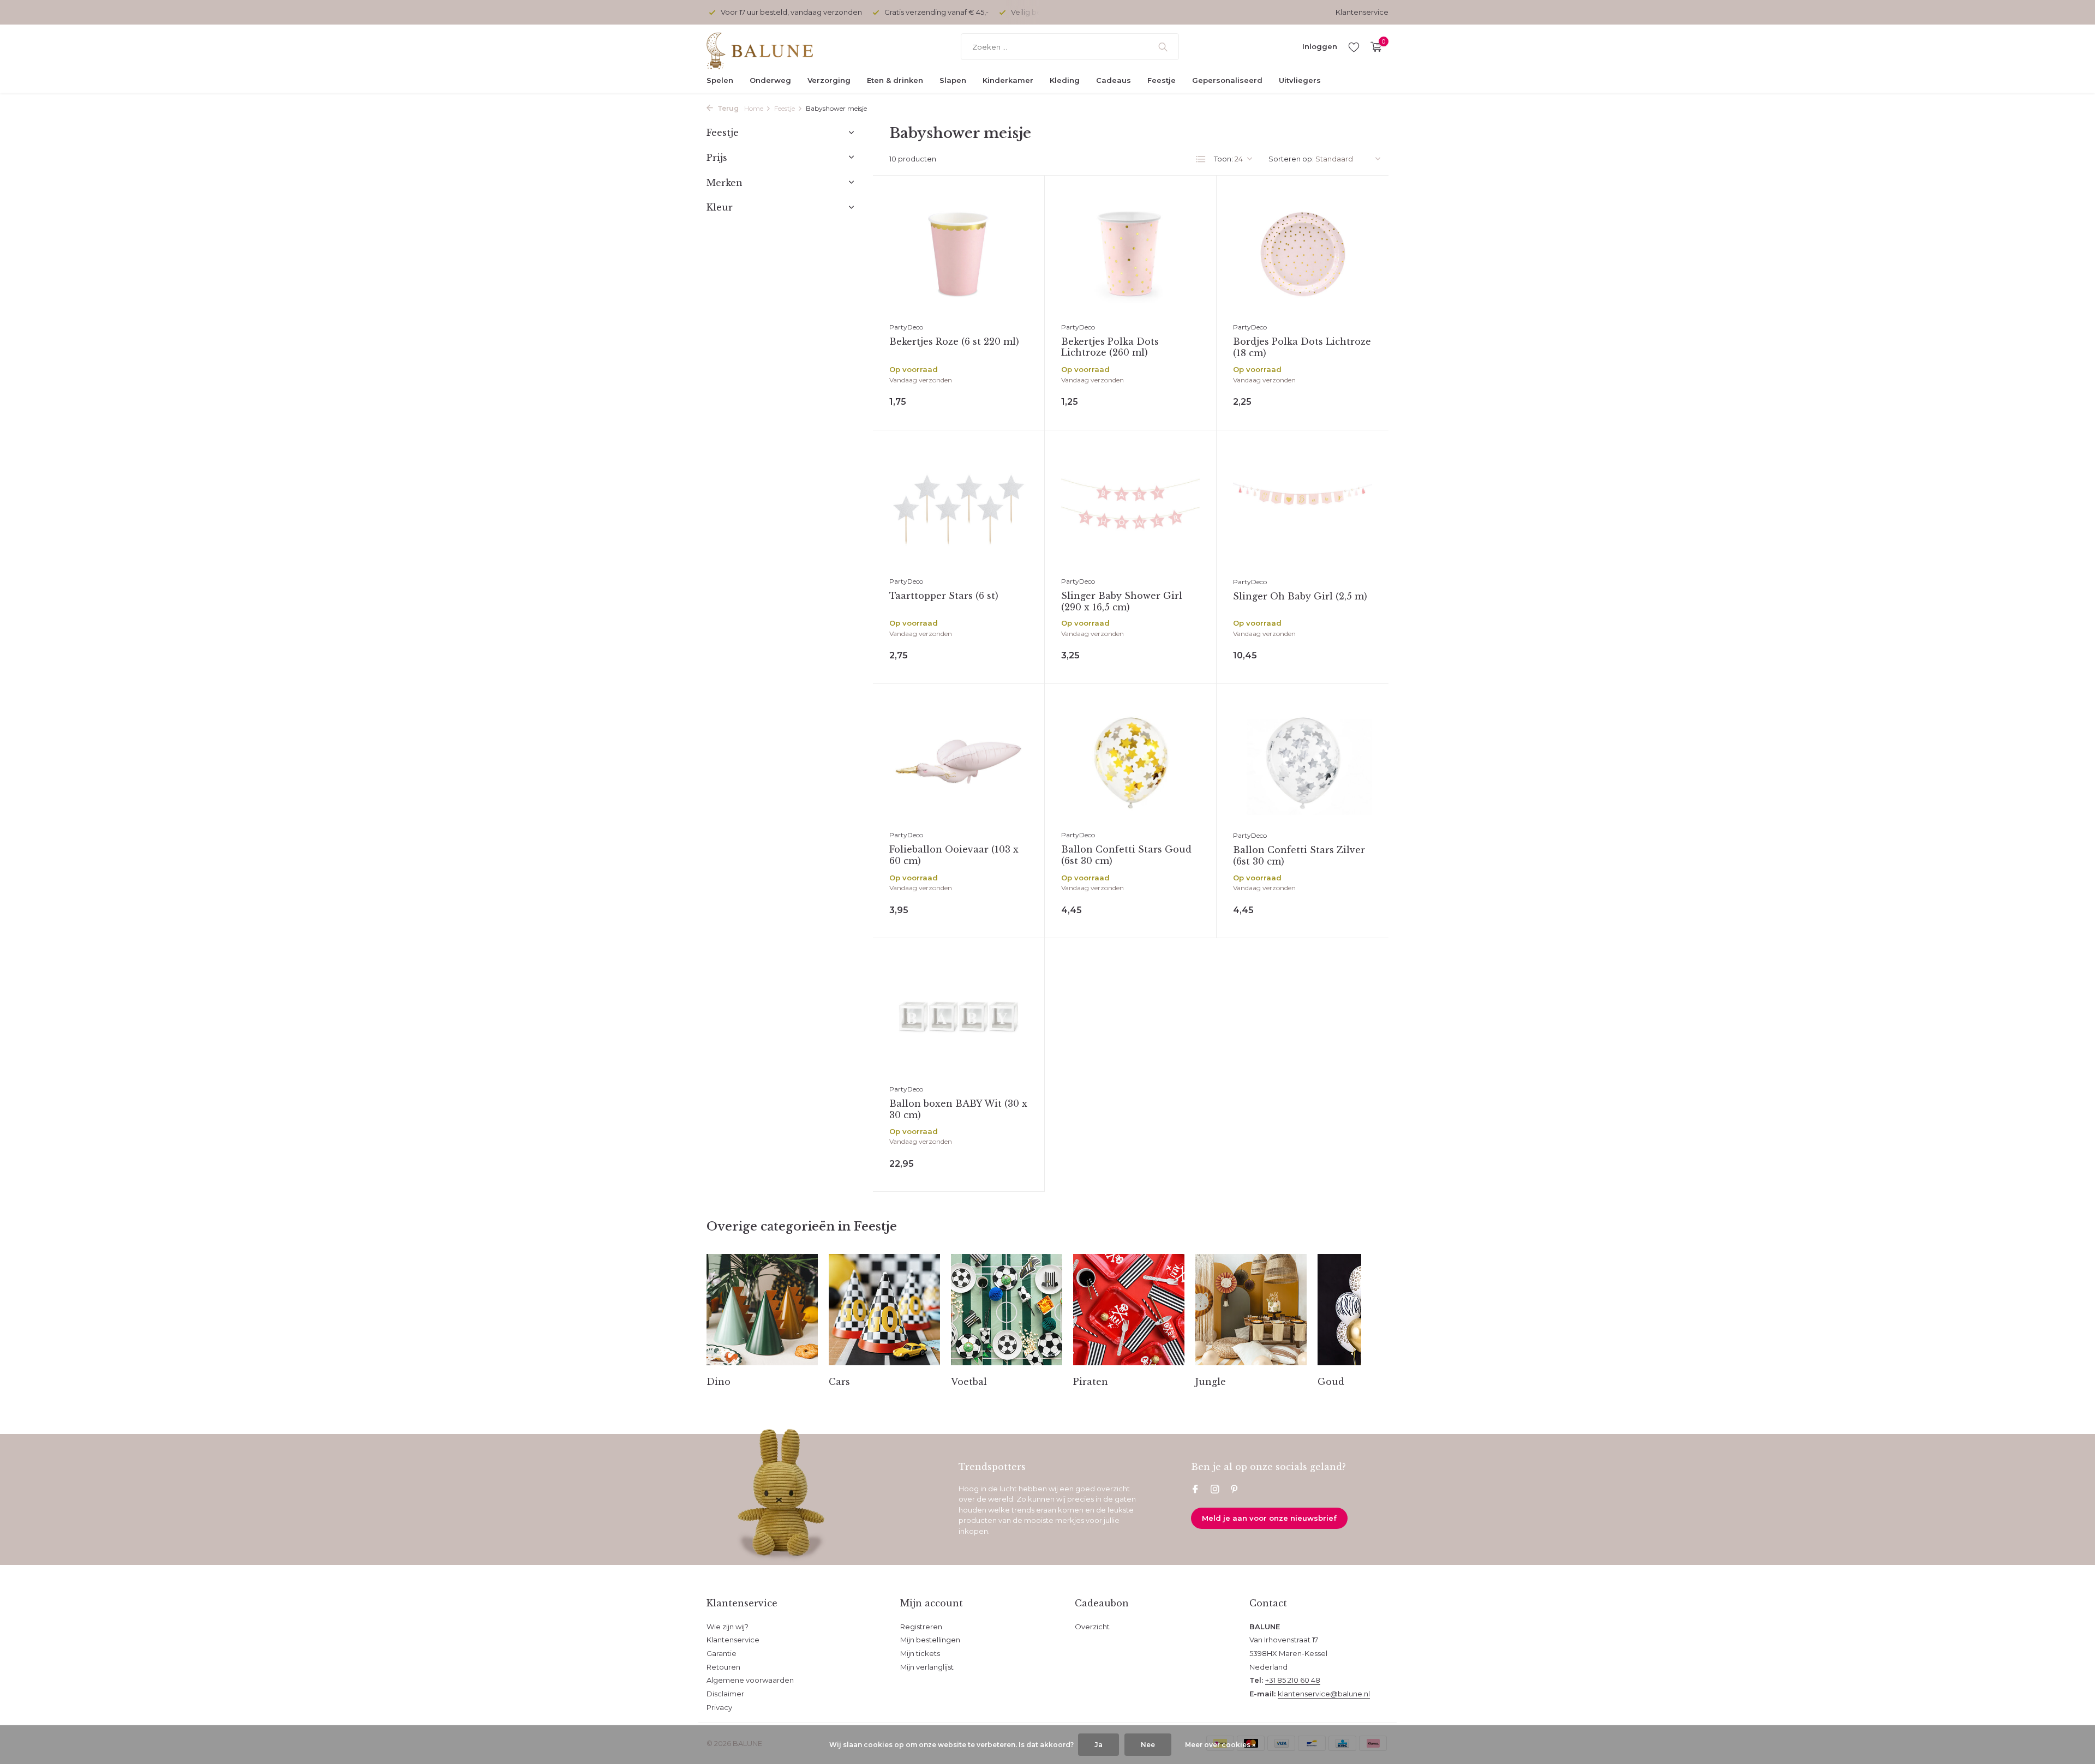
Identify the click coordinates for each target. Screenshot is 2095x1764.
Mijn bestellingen (930, 1640)
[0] (1373, 47)
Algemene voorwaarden (750, 1680)
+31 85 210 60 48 (1293, 1680)
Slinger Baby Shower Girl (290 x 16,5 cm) (1122, 601)
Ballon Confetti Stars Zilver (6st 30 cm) (1299, 856)
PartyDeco (906, 327)
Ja (1099, 1745)
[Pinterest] (1235, 1490)
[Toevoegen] (1003, 400)
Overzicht (1092, 1627)
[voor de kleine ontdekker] (775, 47)
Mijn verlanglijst (927, 1667)
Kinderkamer (1008, 80)
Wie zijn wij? (728, 1627)
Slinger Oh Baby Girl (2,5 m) (1300, 596)
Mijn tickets (920, 1653)
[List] (1201, 159)
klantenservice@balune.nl (1324, 1694)
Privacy (719, 1707)
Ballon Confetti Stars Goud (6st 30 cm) (1126, 855)
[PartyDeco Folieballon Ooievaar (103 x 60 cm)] (959, 762)
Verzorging (829, 80)
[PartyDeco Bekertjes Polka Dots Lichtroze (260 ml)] (1130, 254)
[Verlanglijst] (1354, 47)
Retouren (723, 1667)
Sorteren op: (1291, 159)
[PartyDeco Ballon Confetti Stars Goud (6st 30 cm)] (1130, 762)
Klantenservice (1362, 12)
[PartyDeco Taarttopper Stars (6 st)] (959, 509)
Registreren (921, 1627)
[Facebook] (1195, 1490)
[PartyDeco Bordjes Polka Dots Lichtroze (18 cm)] (1303, 254)
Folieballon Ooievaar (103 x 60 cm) (954, 855)
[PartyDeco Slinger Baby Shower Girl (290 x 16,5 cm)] (1130, 509)
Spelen (720, 80)
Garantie (722, 1653)
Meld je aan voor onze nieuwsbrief (1269, 1518)
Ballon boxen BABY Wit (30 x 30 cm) (958, 1109)
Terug (727, 108)
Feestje (1162, 80)
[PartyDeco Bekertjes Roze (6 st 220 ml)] (959, 254)
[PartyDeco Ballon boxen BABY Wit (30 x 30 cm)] (959, 1016)
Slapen (953, 80)
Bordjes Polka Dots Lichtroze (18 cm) (1302, 347)
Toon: (1223, 159)
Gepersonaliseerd (1227, 80)
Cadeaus (1114, 80)
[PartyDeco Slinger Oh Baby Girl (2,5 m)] (1303, 509)
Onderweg (770, 80)
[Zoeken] (1163, 47)
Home (754, 108)
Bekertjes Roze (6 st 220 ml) (954, 341)
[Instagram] (1215, 1490)
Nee (1148, 1745)
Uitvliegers (1300, 80)
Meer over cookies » (1220, 1745)
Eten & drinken (895, 80)
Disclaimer (725, 1694)
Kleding (1065, 80)
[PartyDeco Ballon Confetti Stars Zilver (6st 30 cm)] (1303, 763)
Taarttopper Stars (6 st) (944, 596)
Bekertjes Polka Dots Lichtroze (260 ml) (1110, 347)
